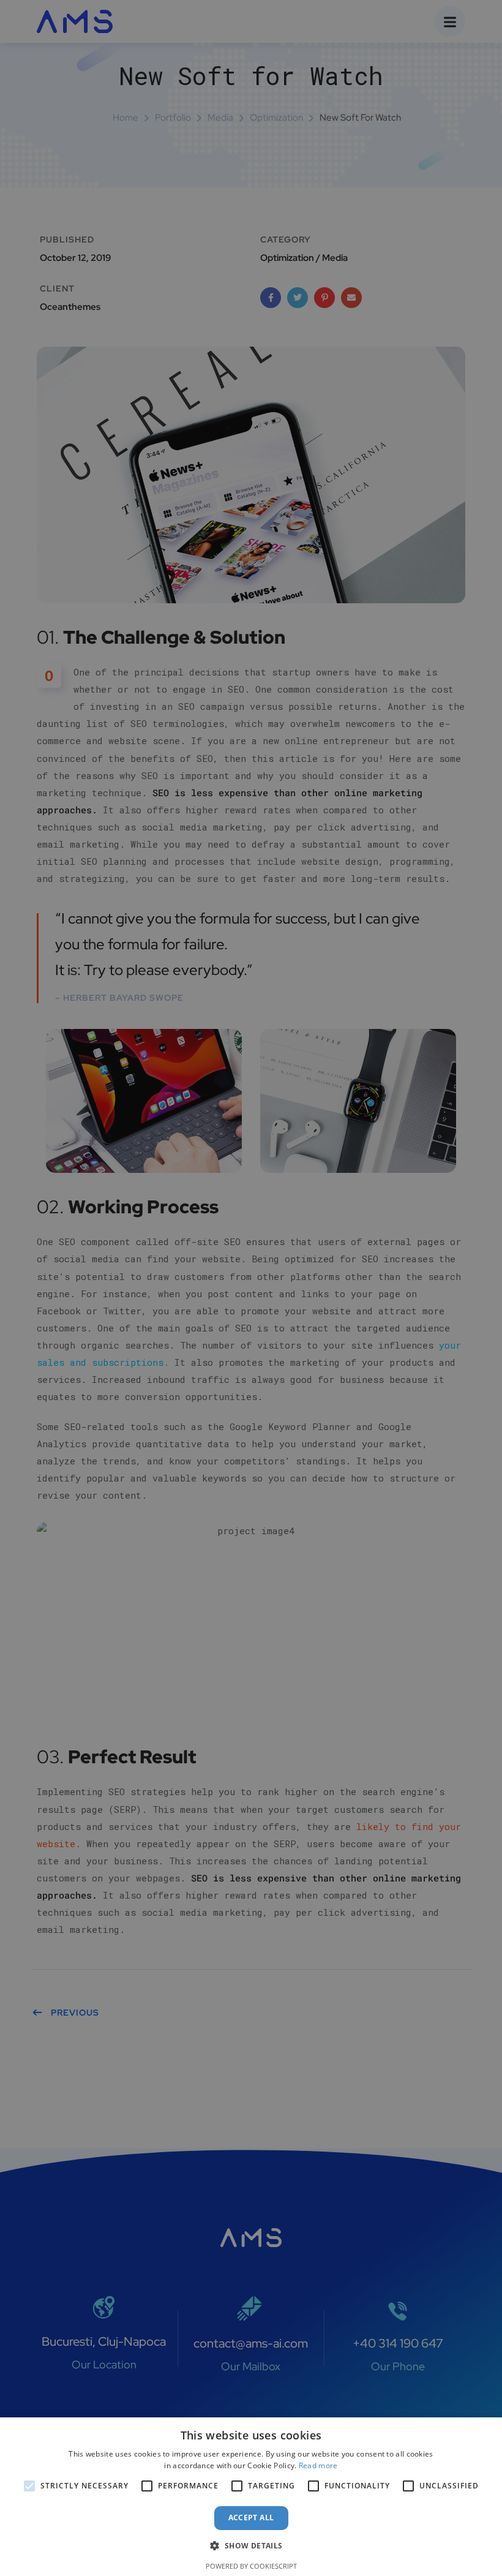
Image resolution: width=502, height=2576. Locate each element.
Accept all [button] (251, 2518)
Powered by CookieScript (251, 2566)
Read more (318, 2465)
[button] (251, 2546)
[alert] (251, 1288)
